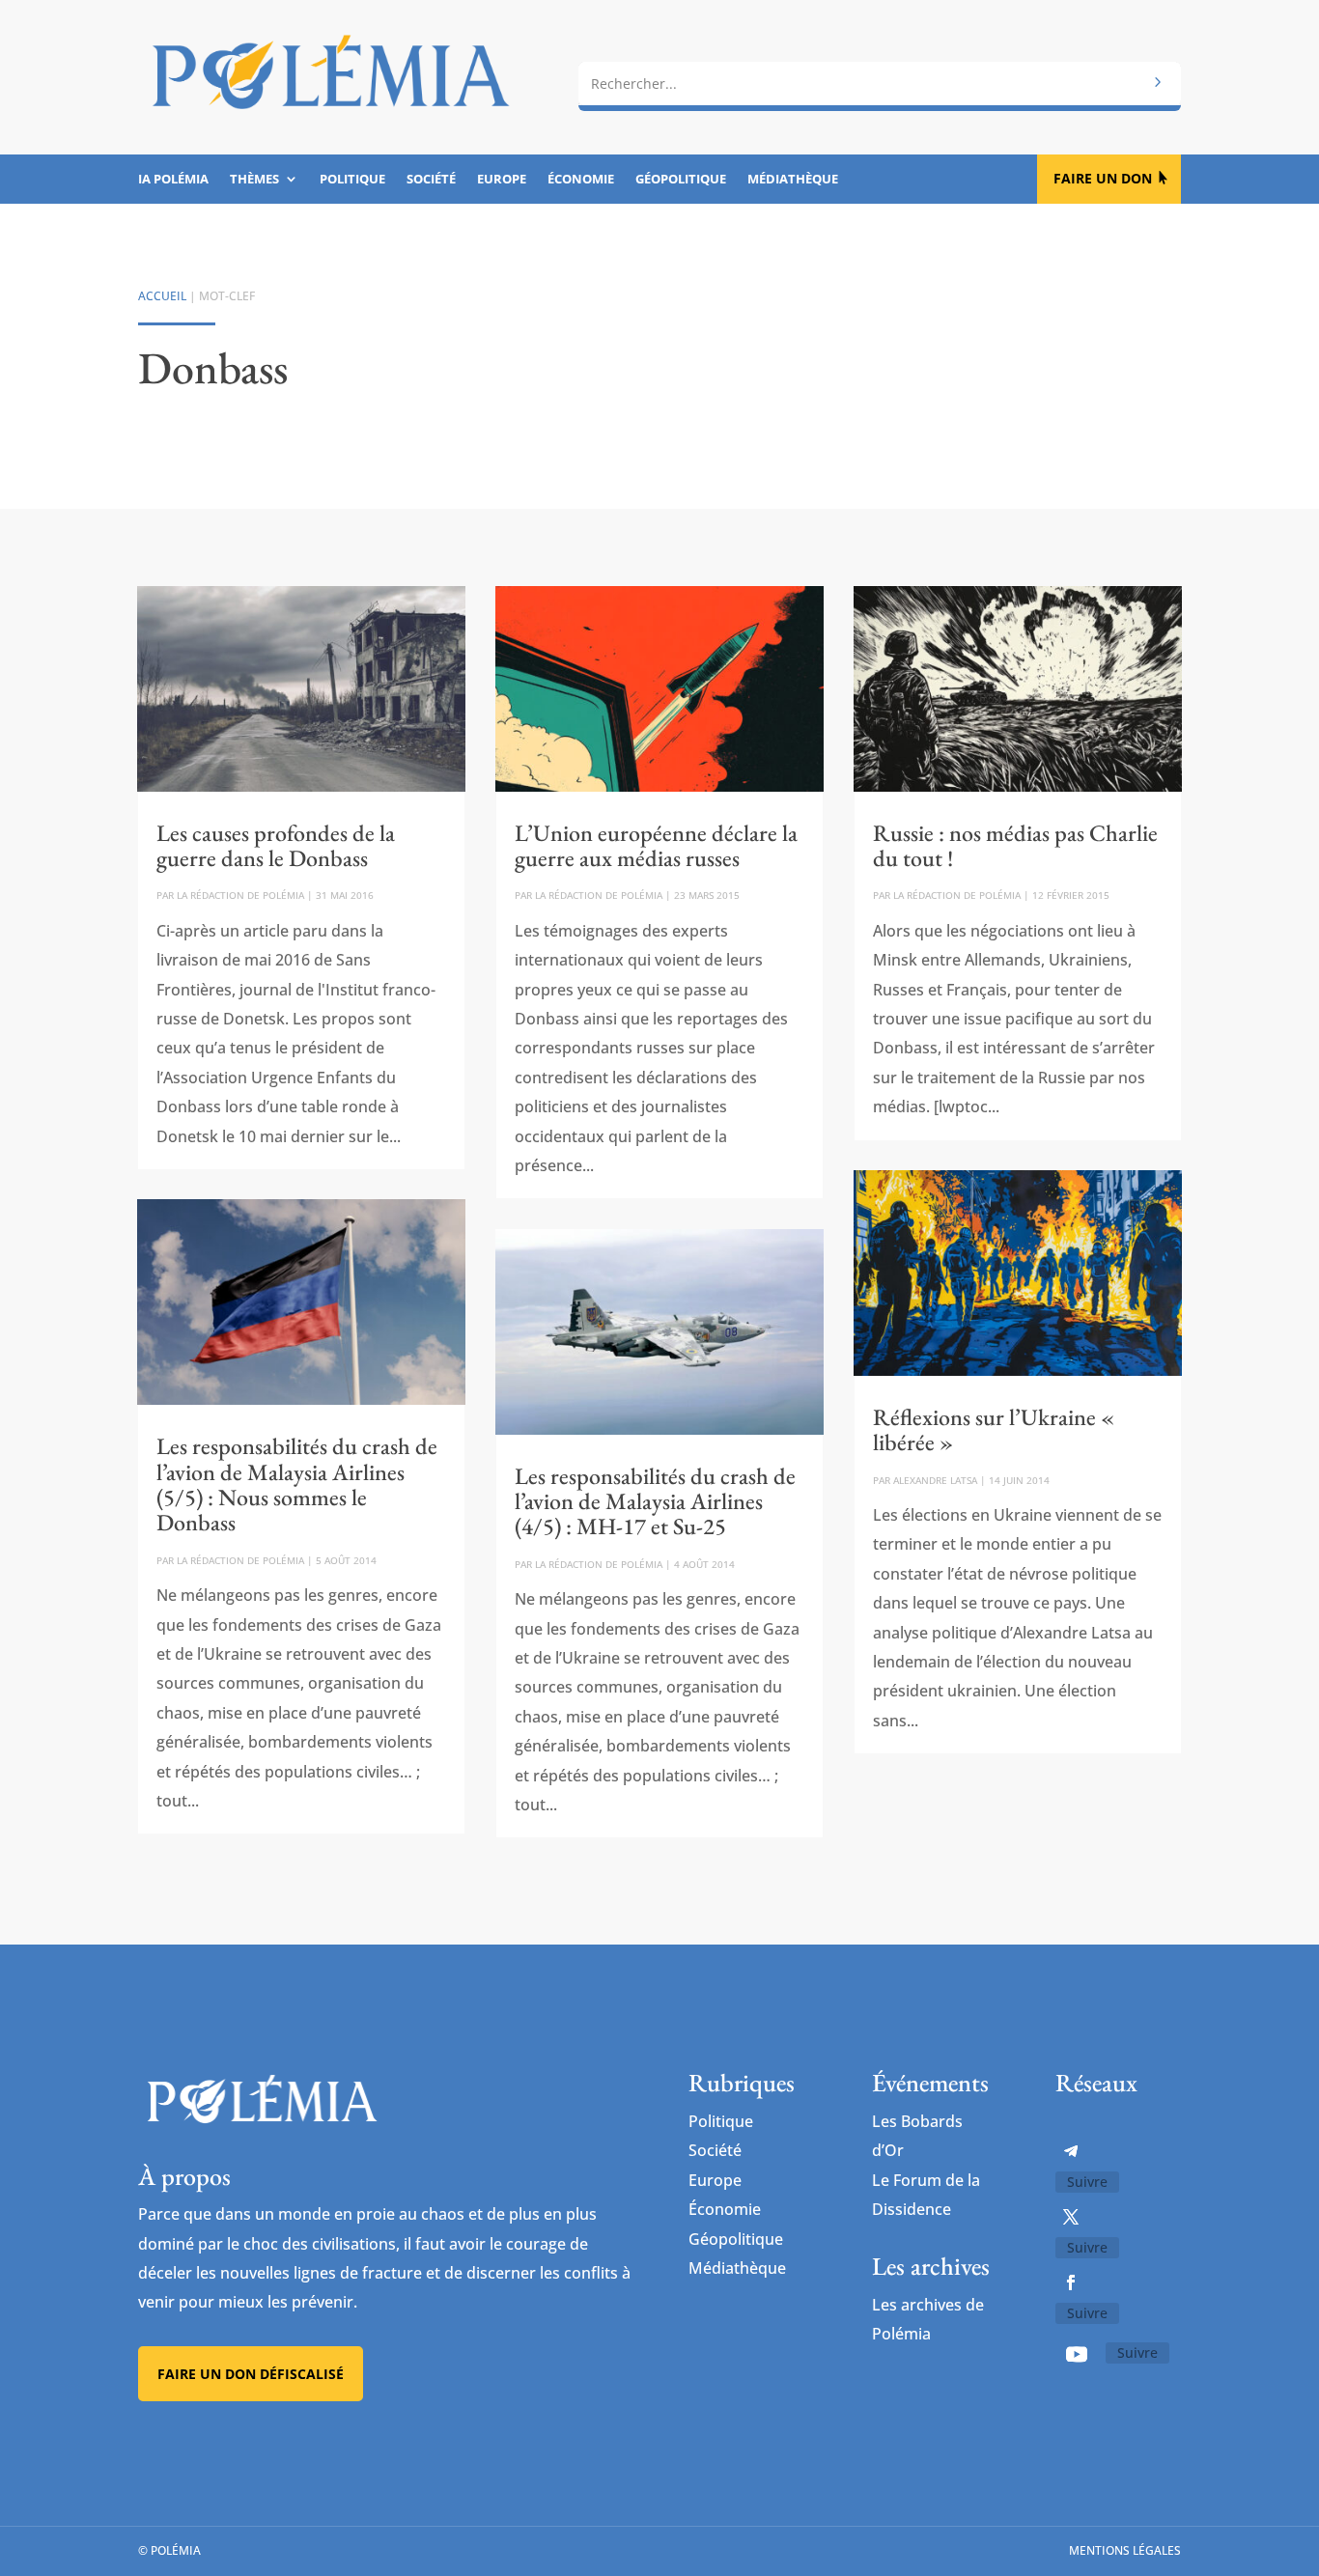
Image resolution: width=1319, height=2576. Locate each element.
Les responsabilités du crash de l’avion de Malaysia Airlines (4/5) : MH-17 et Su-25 (655, 1501)
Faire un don (1103, 178)
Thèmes (254, 180)
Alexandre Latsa (935, 1480)
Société (431, 180)
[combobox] (880, 84)
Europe (502, 180)
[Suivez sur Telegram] (1071, 2151)
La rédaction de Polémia (240, 895)
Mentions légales (1125, 2550)
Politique (352, 180)
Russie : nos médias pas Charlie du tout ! (1015, 845)
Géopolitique (681, 180)
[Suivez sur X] (1071, 2217)
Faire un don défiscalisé (251, 2374)
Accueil (162, 296)
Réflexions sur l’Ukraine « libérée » (994, 1429)
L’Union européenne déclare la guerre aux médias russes (656, 845)
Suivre (1087, 2182)
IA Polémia (173, 180)
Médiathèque (793, 180)
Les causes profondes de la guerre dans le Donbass (276, 845)
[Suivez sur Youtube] (1077, 2354)
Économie (581, 180)
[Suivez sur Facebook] (1071, 2282)
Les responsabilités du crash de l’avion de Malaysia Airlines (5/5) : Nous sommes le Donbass (297, 1484)
